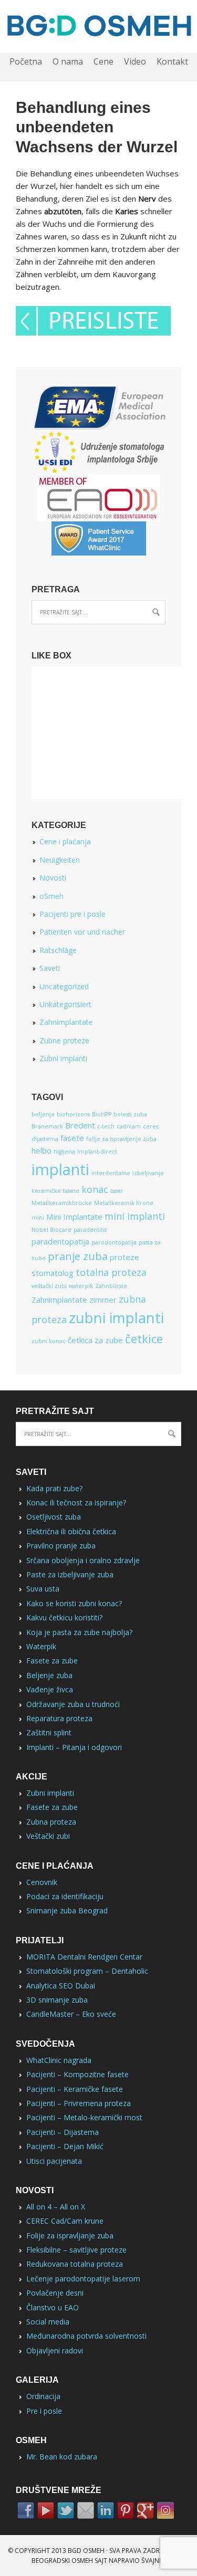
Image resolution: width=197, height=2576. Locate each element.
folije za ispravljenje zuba (121, 1139)
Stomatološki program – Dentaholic (87, 1971)
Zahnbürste (111, 1286)
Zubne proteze (64, 1040)
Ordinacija (43, 2396)
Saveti (50, 968)
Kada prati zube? (54, 1488)
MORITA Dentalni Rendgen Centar (84, 1957)
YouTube (46, 2510)
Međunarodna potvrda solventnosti (86, 2336)
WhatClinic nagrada (59, 2060)
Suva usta (43, 1589)
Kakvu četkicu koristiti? (64, 1617)
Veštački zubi (48, 1836)
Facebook (26, 2510)
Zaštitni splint (49, 1732)
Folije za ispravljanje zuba (70, 2235)
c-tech (106, 1126)
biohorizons (73, 1114)
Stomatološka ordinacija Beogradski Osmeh (98, 26)
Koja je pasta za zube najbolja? (79, 1632)
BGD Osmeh (86, 2551)
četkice (144, 1338)
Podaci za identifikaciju (65, 1896)
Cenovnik (42, 1882)
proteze (125, 1257)
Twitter (66, 2510)
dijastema (45, 1139)
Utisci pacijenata (54, 2161)
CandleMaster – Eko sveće (71, 2014)
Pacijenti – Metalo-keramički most (84, 2117)
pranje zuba (78, 1256)
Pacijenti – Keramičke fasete (75, 2089)
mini (38, 1218)
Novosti (53, 878)
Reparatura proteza (59, 1718)
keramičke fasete (55, 1191)
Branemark (47, 1126)
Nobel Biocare (51, 1230)
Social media (48, 2322)
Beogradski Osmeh (62, 2561)
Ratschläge (58, 950)
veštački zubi (49, 1286)
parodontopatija (114, 1242)
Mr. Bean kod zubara (62, 2457)
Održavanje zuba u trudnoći (73, 1704)
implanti (60, 1169)
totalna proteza (111, 1272)
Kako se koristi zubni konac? (74, 1603)
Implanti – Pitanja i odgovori (74, 1747)
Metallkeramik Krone (124, 1203)
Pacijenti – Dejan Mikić (65, 2146)
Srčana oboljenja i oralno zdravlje (83, 1560)
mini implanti (135, 1216)
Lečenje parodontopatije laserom (83, 2279)
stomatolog (53, 1273)
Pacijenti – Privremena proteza (79, 2103)
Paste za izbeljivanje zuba (70, 1574)
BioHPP (102, 1114)
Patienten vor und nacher (82, 932)
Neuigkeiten (60, 860)
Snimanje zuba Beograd (67, 1910)
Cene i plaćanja (65, 841)
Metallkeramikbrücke (62, 1203)
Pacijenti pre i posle (72, 914)
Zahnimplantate (66, 1022)
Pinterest (126, 2510)
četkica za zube (95, 1340)
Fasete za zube (52, 1661)
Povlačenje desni (55, 2293)
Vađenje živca (50, 1689)
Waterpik (41, 1646)
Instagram (165, 2510)
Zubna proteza (51, 1822)
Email (86, 2510)
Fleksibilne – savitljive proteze (76, 2250)
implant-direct (97, 1151)
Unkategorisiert (65, 1004)
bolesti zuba (130, 1114)
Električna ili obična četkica (71, 1531)
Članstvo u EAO (53, 2307)
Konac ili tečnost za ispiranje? (76, 1502)
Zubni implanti (63, 1058)
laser (117, 1191)
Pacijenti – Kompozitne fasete (77, 2074)
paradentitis (90, 1230)
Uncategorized (64, 986)
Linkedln (106, 2510)
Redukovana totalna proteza (75, 2264)
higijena (64, 1151)
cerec (151, 1126)
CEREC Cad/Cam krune (65, 2221)
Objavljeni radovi (55, 2350)
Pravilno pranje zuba (61, 1546)
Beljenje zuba (49, 1675)
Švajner (154, 2561)
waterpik (81, 1286)
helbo (42, 1150)
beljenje (43, 1114)
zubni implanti (116, 1318)
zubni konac (49, 1341)
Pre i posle (44, 2411)
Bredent (80, 1125)
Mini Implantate (74, 1217)
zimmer (103, 1300)
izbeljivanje (148, 1173)
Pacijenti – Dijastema (63, 2132)
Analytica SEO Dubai (61, 1986)
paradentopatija (60, 1241)
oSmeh (51, 896)
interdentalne (111, 1173)
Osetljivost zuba (54, 1517)
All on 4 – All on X (56, 2207)
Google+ (146, 2510)
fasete (72, 1138)
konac (95, 1189)
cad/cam (129, 1126)
